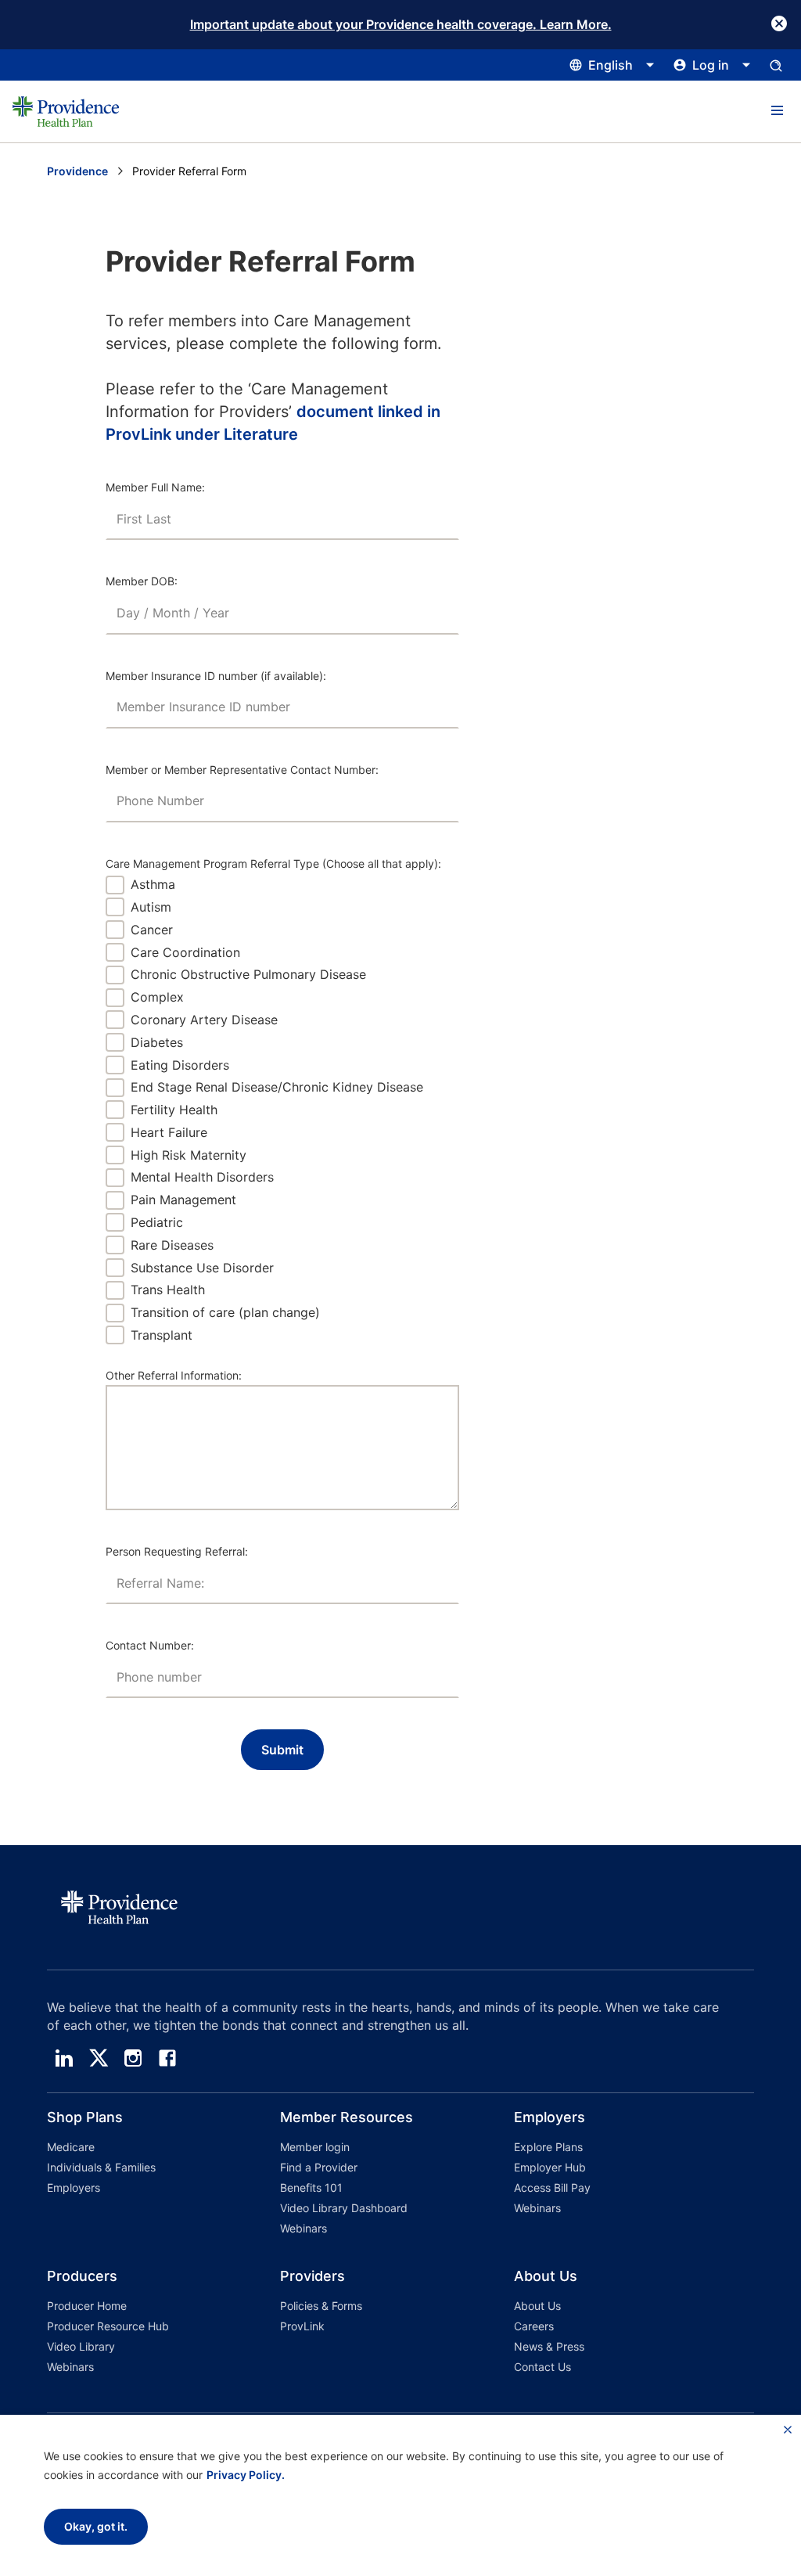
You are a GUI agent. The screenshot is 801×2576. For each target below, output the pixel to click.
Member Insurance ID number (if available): (216, 676)
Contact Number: (150, 1645)
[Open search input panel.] (776, 65)
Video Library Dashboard (344, 2208)
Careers (534, 2326)
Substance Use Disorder (202, 1268)
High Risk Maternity (189, 1155)
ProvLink (302, 2326)
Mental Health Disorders (202, 1177)
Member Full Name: (155, 487)
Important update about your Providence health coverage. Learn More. (401, 24)
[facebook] (167, 2058)
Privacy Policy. (246, 2475)
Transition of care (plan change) (225, 1312)
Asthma (153, 884)
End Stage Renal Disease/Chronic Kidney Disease (277, 1087)
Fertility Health (174, 1110)
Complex (157, 997)
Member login (315, 2147)
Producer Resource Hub (108, 2326)
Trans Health (168, 1290)
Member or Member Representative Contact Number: (242, 770)
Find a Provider (319, 2167)
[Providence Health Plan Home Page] (66, 112)
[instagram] (133, 2058)
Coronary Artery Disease (204, 1020)
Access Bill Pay (552, 2187)
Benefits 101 (311, 2187)
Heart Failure (169, 1132)
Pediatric (157, 1222)
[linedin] (64, 2058)
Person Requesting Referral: (177, 1551)
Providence (77, 171)
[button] (777, 111)
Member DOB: (142, 581)
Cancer (152, 930)
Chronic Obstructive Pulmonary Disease (248, 974)
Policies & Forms (321, 2306)
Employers (74, 2187)
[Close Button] (779, 23)
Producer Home (87, 2306)
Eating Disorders (180, 1065)
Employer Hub (550, 2167)
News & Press (549, 2346)
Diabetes (157, 1042)
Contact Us (542, 2367)
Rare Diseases (172, 1245)
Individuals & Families (101, 2167)
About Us (537, 2306)
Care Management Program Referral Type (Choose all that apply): (273, 863)
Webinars (304, 2228)
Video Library (81, 2346)
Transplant (162, 1335)
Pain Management (183, 1200)
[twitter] (99, 2058)
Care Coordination (185, 952)
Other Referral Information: (174, 1375)
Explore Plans (548, 2147)
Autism (151, 907)
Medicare (71, 2147)
